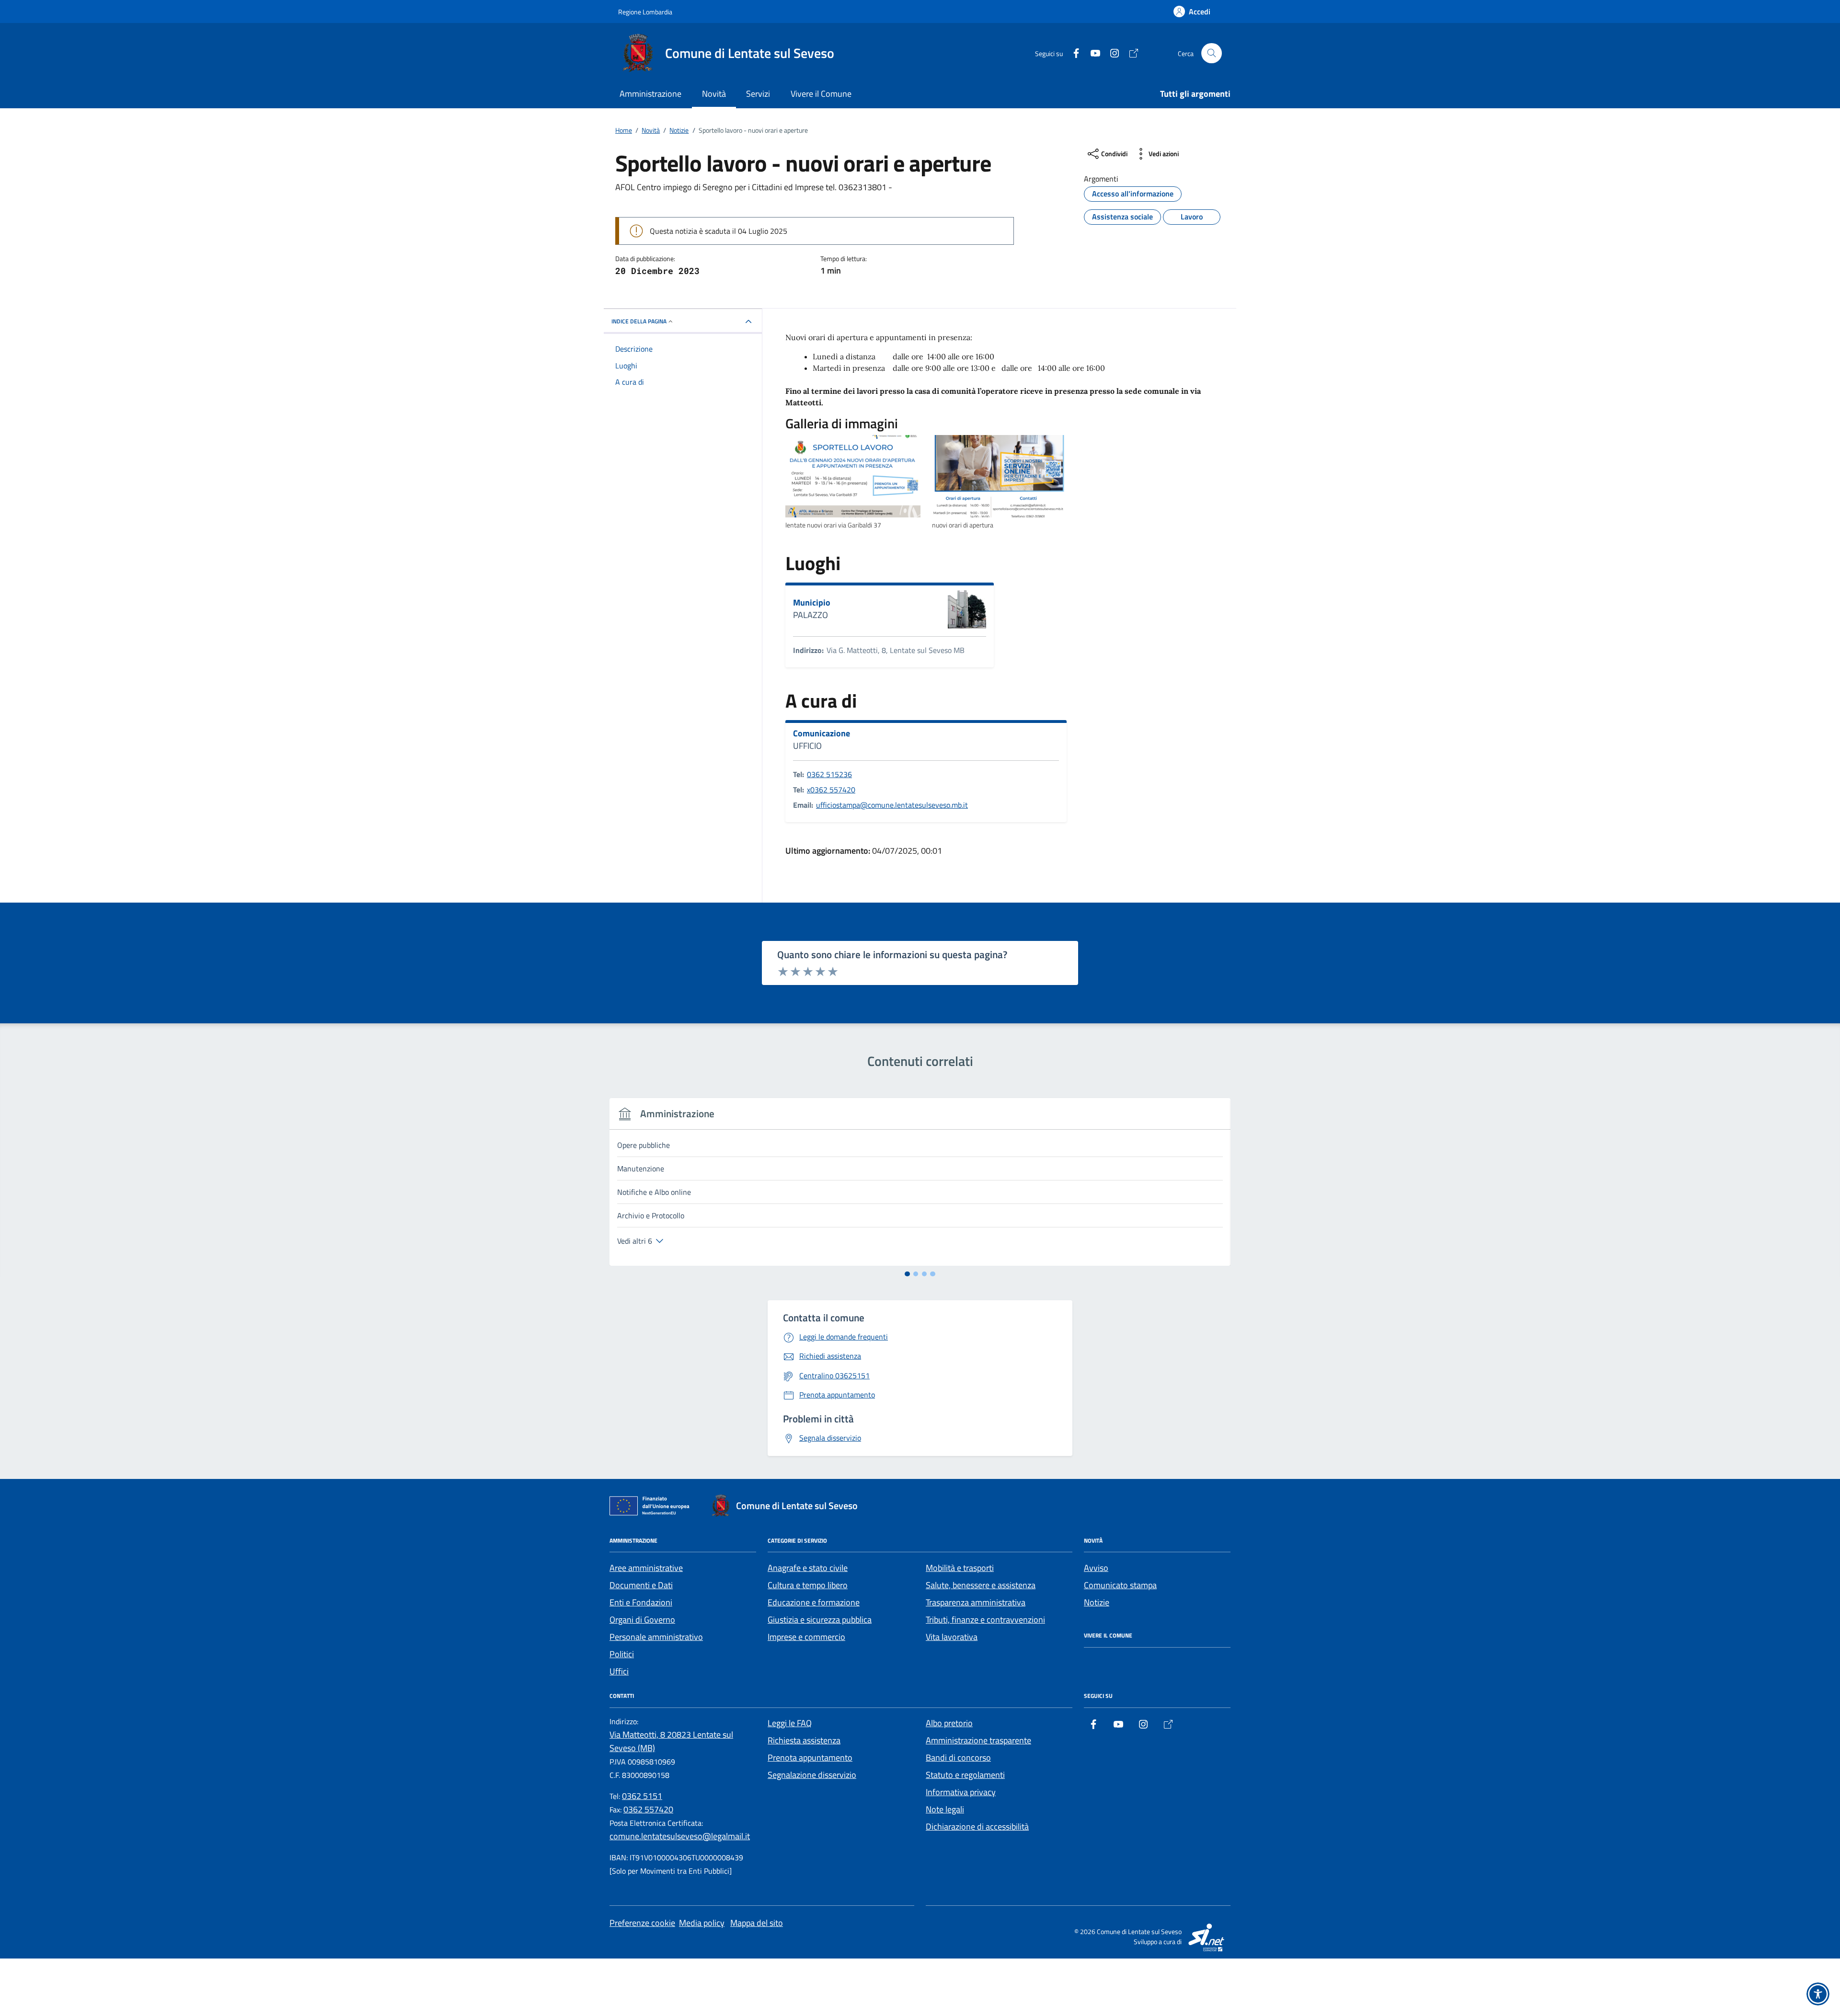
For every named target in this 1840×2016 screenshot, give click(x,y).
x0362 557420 (831, 790)
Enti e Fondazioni (641, 1602)
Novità (714, 94)
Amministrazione (650, 94)
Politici (622, 1654)
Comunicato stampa (1120, 1585)
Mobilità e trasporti (960, 1568)
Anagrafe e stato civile (808, 1568)
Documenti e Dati (641, 1585)
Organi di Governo (642, 1620)
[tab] (907, 1274)
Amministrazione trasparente (978, 1740)
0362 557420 (648, 1809)
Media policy (702, 1923)
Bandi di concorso (958, 1758)
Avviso (1096, 1568)
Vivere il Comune (821, 94)
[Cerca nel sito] (1212, 53)
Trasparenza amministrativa (976, 1602)
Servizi (758, 94)
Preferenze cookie (642, 1923)
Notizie (1097, 1602)
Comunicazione (822, 733)
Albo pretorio (949, 1723)
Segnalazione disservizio (812, 1775)
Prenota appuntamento (810, 1758)
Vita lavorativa (952, 1637)
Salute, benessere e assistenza (981, 1585)
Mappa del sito (757, 1923)
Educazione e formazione (814, 1602)
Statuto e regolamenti (965, 1775)
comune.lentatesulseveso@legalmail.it (680, 1836)
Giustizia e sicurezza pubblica (820, 1620)
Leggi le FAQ (790, 1723)
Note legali (945, 1809)
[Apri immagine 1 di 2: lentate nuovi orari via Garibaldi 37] (853, 476)
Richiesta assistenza (804, 1740)
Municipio (812, 603)
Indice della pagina (639, 321)
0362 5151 (642, 1796)
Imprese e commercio (806, 1637)
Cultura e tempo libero (808, 1585)
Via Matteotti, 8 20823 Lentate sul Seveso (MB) (671, 1741)
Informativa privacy (961, 1792)
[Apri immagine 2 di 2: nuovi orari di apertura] (1000, 476)
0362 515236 (829, 774)
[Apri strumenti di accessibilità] (1818, 1994)
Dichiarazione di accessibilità (977, 1827)
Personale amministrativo (656, 1637)
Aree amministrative (646, 1568)
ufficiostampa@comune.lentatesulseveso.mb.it (892, 805)
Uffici (619, 1671)
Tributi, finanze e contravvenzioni (985, 1620)
